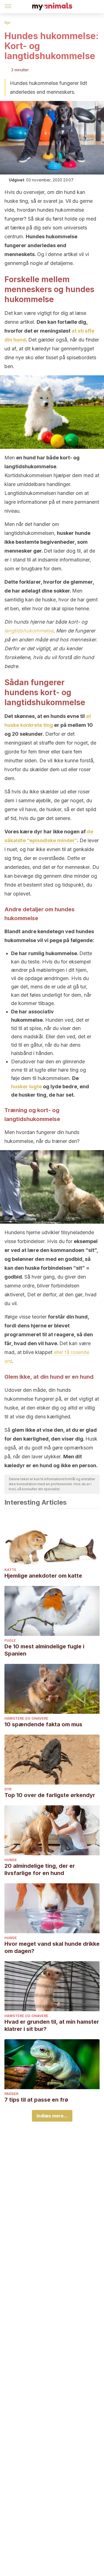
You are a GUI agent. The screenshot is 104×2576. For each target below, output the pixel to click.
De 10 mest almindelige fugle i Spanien (44, 1650)
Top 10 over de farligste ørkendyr (50, 1795)
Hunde (11, 1860)
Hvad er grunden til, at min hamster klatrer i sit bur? (52, 2025)
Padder (11, 2094)
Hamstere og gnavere (26, 1718)
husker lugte (26, 1086)
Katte (10, 1570)
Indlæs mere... (52, 2116)
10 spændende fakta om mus (43, 1724)
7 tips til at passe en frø (36, 2100)
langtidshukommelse (29, 631)
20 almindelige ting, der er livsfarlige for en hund (40, 1869)
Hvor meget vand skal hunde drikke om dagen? (52, 1947)
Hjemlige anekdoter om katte (43, 1576)
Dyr (7, 23)
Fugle (10, 1640)
